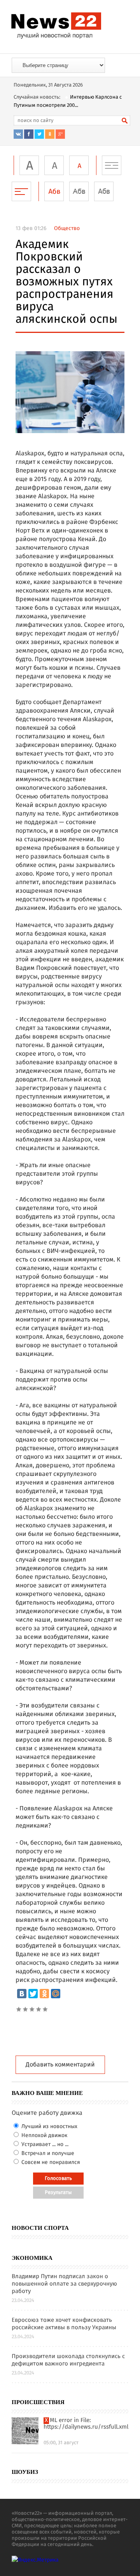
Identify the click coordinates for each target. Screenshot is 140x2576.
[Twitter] (33, 1994)
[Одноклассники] (44, 1994)
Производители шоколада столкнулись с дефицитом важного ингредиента (68, 2360)
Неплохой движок (44, 2135)
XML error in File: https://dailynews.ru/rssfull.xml (86, 2424)
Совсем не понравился (50, 2162)
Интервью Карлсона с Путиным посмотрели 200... (68, 101)
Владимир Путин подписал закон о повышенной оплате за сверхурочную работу (64, 2284)
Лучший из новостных (49, 2127)
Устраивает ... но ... (44, 2144)
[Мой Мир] (56, 1994)
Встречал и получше (47, 2153)
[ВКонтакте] (22, 1994)
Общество (67, 228)
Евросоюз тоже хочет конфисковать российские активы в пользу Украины (64, 2324)
